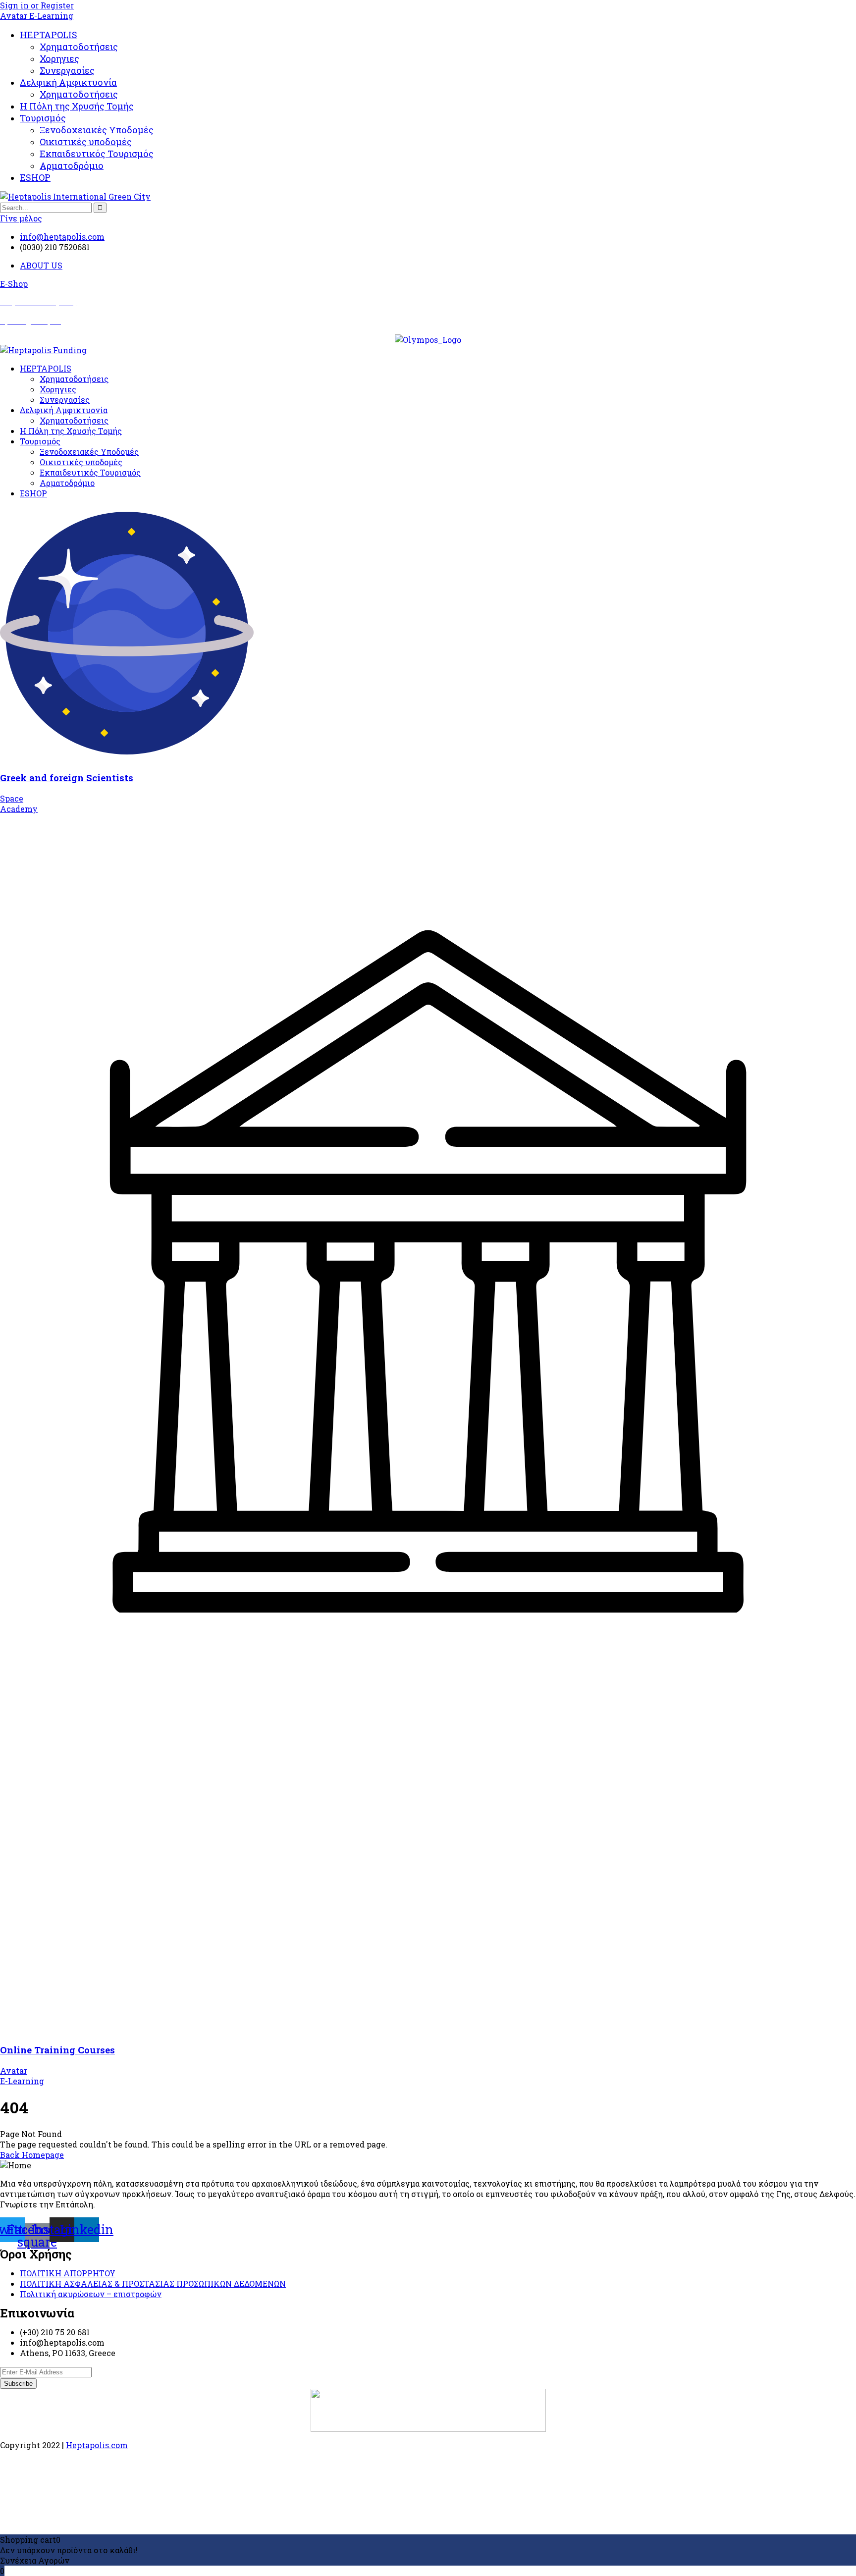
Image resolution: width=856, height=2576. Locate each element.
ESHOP (35, 177)
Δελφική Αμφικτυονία (68, 82)
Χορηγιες (59, 58)
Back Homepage (32, 2155)
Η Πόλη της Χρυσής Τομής (77, 106)
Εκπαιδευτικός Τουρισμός (97, 154)
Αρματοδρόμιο (72, 165)
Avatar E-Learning (37, 16)
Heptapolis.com (97, 2445)
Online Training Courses (57, 2050)
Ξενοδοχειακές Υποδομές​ (97, 130)
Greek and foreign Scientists (67, 778)
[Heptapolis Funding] (43, 350)
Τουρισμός (43, 118)
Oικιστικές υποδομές (86, 142)
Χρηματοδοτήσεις (79, 47)
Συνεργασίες (67, 70)
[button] (14, 284)
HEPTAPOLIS (49, 35)
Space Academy (19, 804)
